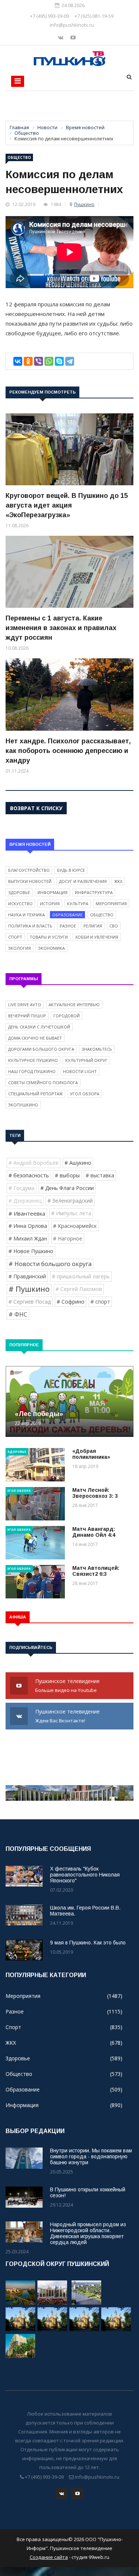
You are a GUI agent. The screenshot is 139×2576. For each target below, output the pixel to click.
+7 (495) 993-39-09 (49, 16)
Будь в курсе (71, 870)
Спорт (15, 937)
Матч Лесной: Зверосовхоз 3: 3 (95, 1493)
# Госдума (21, 1188)
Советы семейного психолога (43, 1082)
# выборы (67, 1175)
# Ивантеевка (27, 1213)
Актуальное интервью (74, 1005)
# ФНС (18, 1314)
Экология (19, 948)
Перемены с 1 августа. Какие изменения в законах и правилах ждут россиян (61, 628)
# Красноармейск (75, 1226)
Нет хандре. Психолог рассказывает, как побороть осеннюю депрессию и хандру (68, 751)
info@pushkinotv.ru (72, 25)
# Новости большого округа (50, 1264)
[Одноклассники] (28, 361)
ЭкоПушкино (23, 1105)
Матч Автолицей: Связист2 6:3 (96, 1571)
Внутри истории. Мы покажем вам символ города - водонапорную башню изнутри (91, 2156)
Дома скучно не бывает (35, 1038)
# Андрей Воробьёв (34, 1163)
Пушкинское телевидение (68, 1685)
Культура (78, 904)
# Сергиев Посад (30, 1302)
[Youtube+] (73, 37)
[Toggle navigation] (18, 81)
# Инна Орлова (28, 1226)
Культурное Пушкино (33, 1060)
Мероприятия (111, 904)
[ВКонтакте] (18, 361)
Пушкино (84, 204)
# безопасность (29, 1175)
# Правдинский (27, 1276)
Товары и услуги (49, 937)
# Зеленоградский (70, 1201)
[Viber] (39, 361)
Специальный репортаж (35, 1094)
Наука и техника (27, 915)
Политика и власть (30, 926)
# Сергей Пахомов (79, 1289)
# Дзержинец (25, 1201)
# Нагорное (68, 1238)
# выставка (100, 1175)
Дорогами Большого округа (41, 1049)
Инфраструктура (94, 892)
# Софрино (71, 1302)
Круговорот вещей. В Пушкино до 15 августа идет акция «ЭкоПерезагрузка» (67, 505)
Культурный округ (86, 1060)
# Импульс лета (71, 1213)
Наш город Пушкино (32, 1071)
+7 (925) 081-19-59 (94, 16)
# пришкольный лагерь (81, 1276)
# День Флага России (67, 1188)
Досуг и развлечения (83, 881)
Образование (67, 915)
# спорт (100, 1302)
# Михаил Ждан (28, 1238)
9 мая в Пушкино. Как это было (88, 1943)
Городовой (67, 1016)
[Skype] (59, 361)
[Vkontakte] (61, 37)
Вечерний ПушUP (27, 1016)
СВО (114, 926)
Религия (93, 926)
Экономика (52, 948)
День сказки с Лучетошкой (39, 1027)
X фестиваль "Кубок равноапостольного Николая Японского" (85, 1875)
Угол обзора (85, 1094)
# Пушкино (29, 1289)
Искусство (20, 904)
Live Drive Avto (25, 1005)
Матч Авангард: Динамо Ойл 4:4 (94, 1532)
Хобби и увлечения (97, 937)
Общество (19, 157)
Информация (52, 892)
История (50, 904)
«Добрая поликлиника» (91, 1454)
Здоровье (19, 892)
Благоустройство (29, 870)
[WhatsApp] (49, 361)
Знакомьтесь (97, 1049)
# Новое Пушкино (31, 1251)
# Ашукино (78, 1163)
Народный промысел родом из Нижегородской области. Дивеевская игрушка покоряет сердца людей (88, 2233)
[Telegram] (70, 361)
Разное (68, 926)
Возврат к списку (36, 808)
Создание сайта (49, 2557)
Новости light (80, 1071)
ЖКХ (118, 881)
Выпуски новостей (30, 881)
